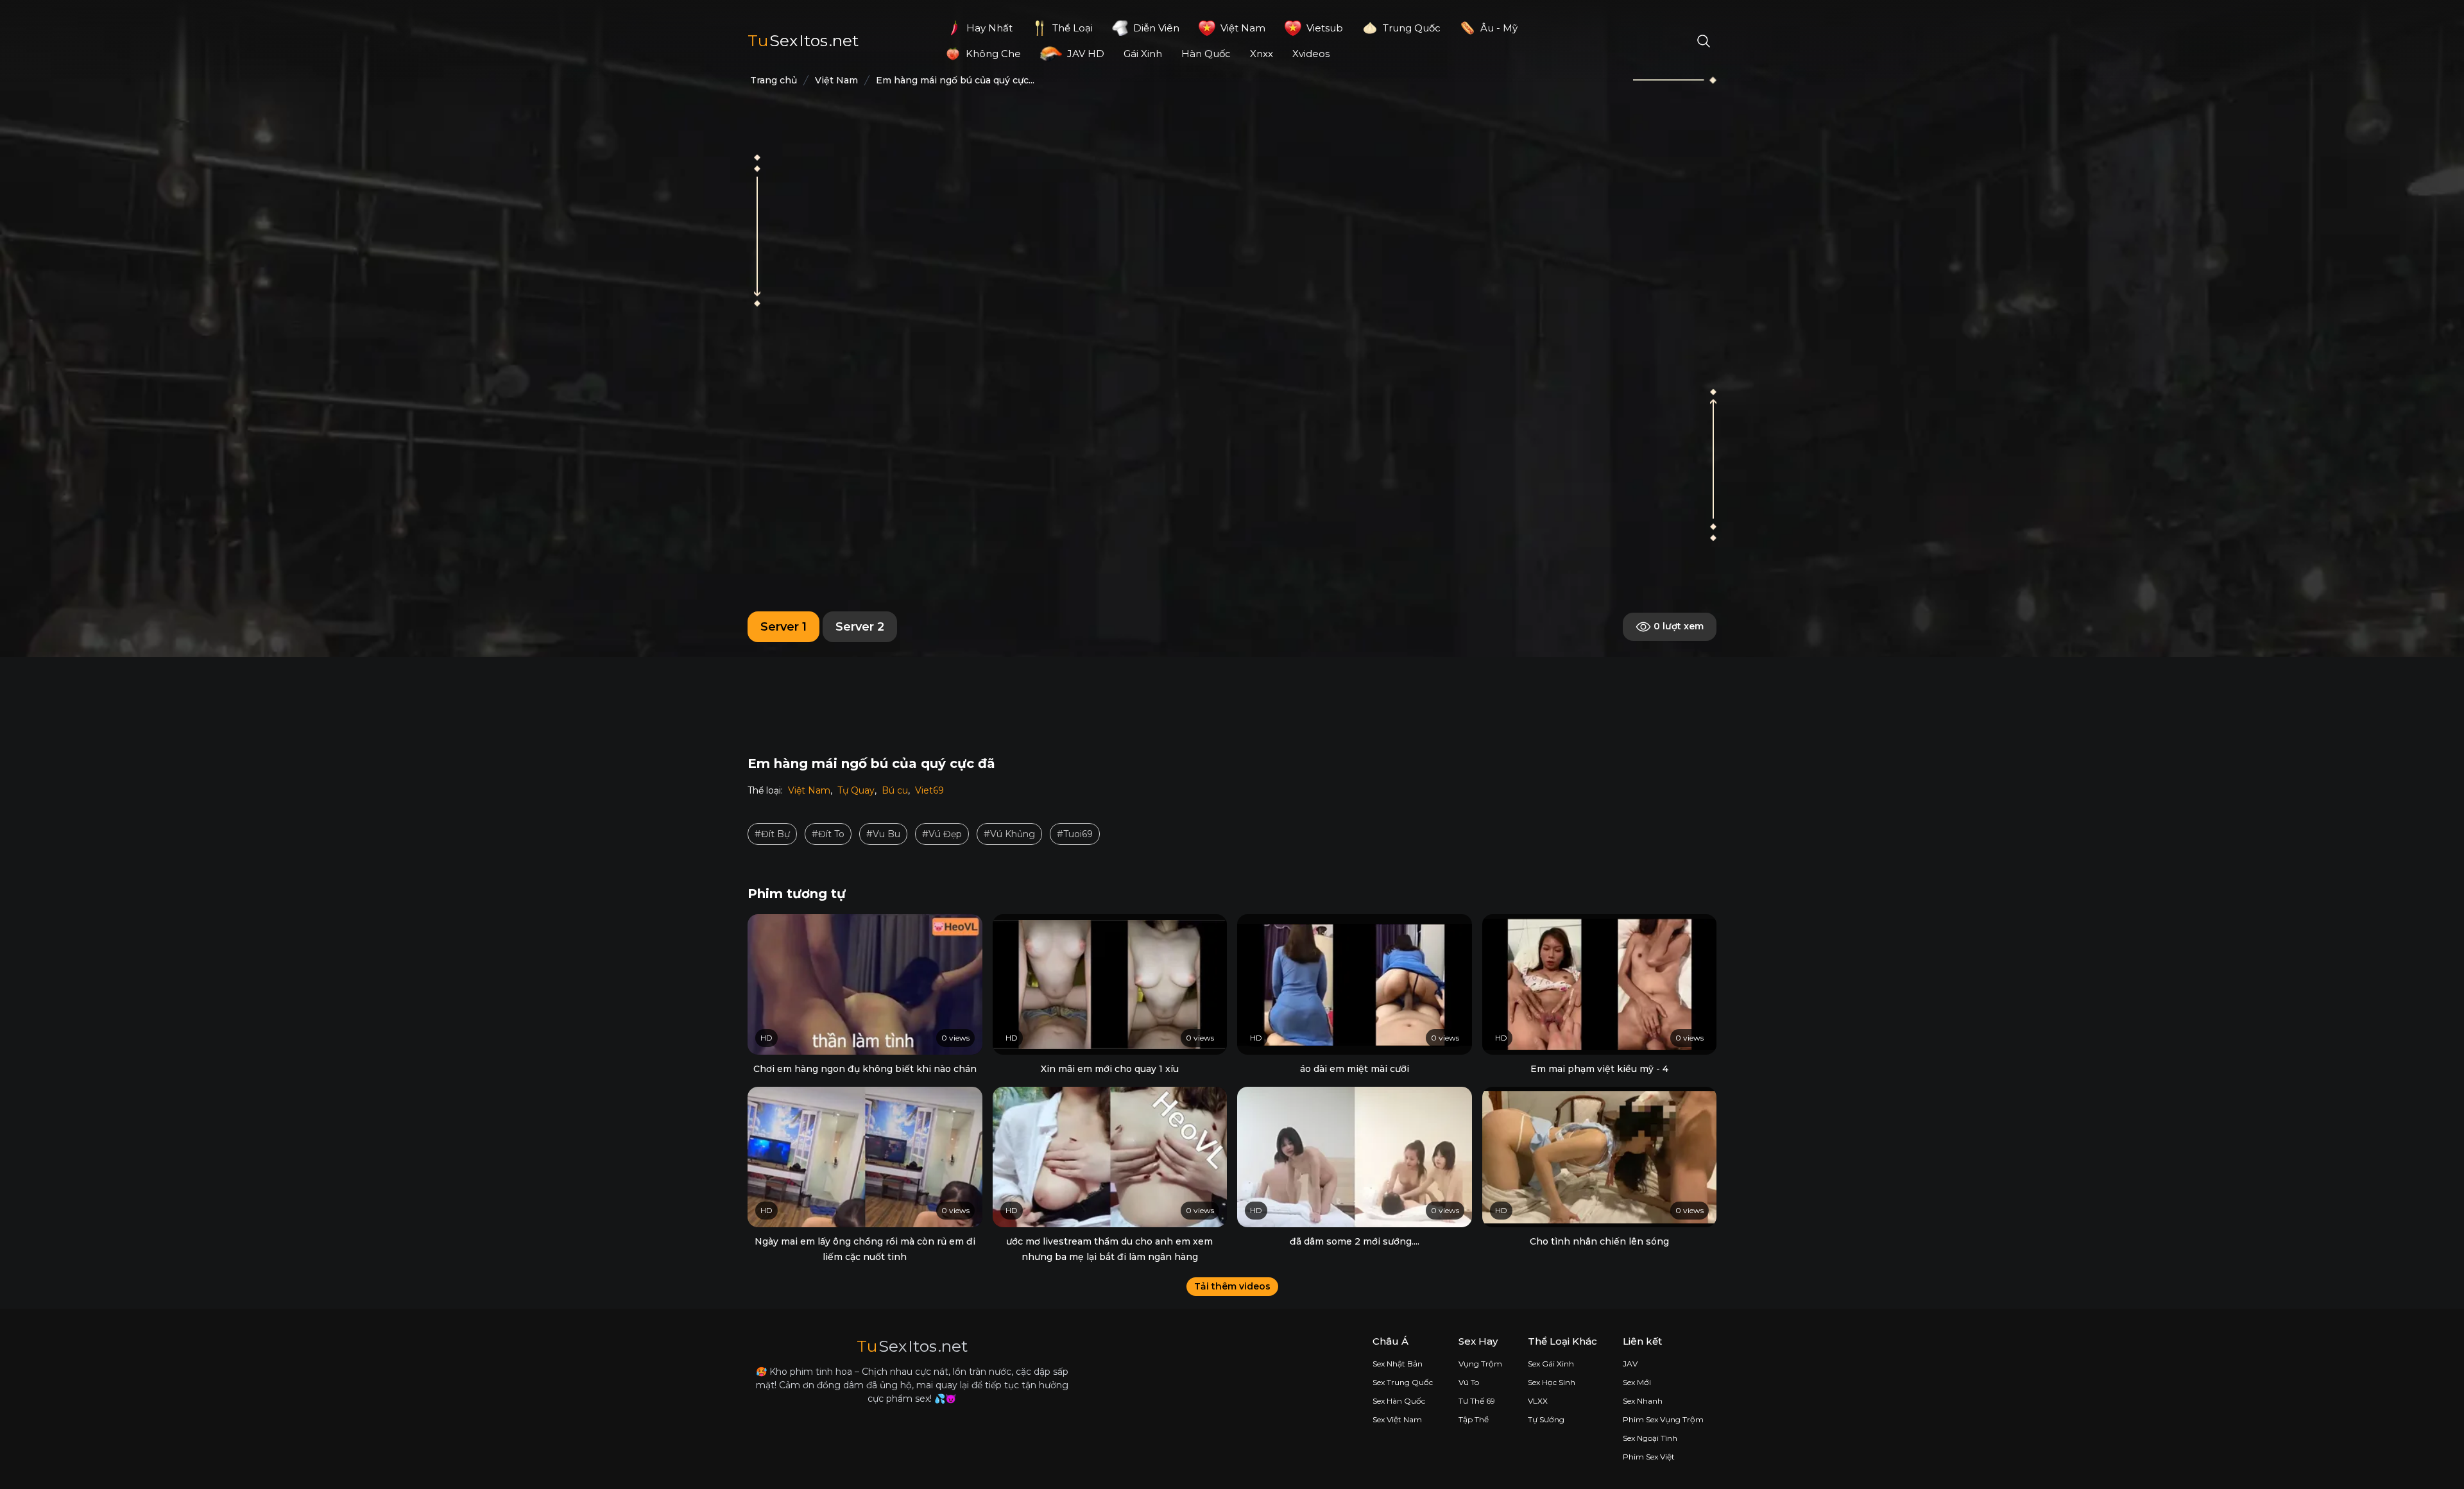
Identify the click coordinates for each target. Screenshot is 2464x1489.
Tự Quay (856, 790)
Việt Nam (809, 790)
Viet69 (929, 790)
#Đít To (828, 834)
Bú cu (895, 790)
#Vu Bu (883, 834)
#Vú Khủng (1009, 834)
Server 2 (860, 627)
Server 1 (783, 627)
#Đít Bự (772, 834)
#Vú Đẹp (942, 834)
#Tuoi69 (1075, 834)
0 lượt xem (1677, 626)
